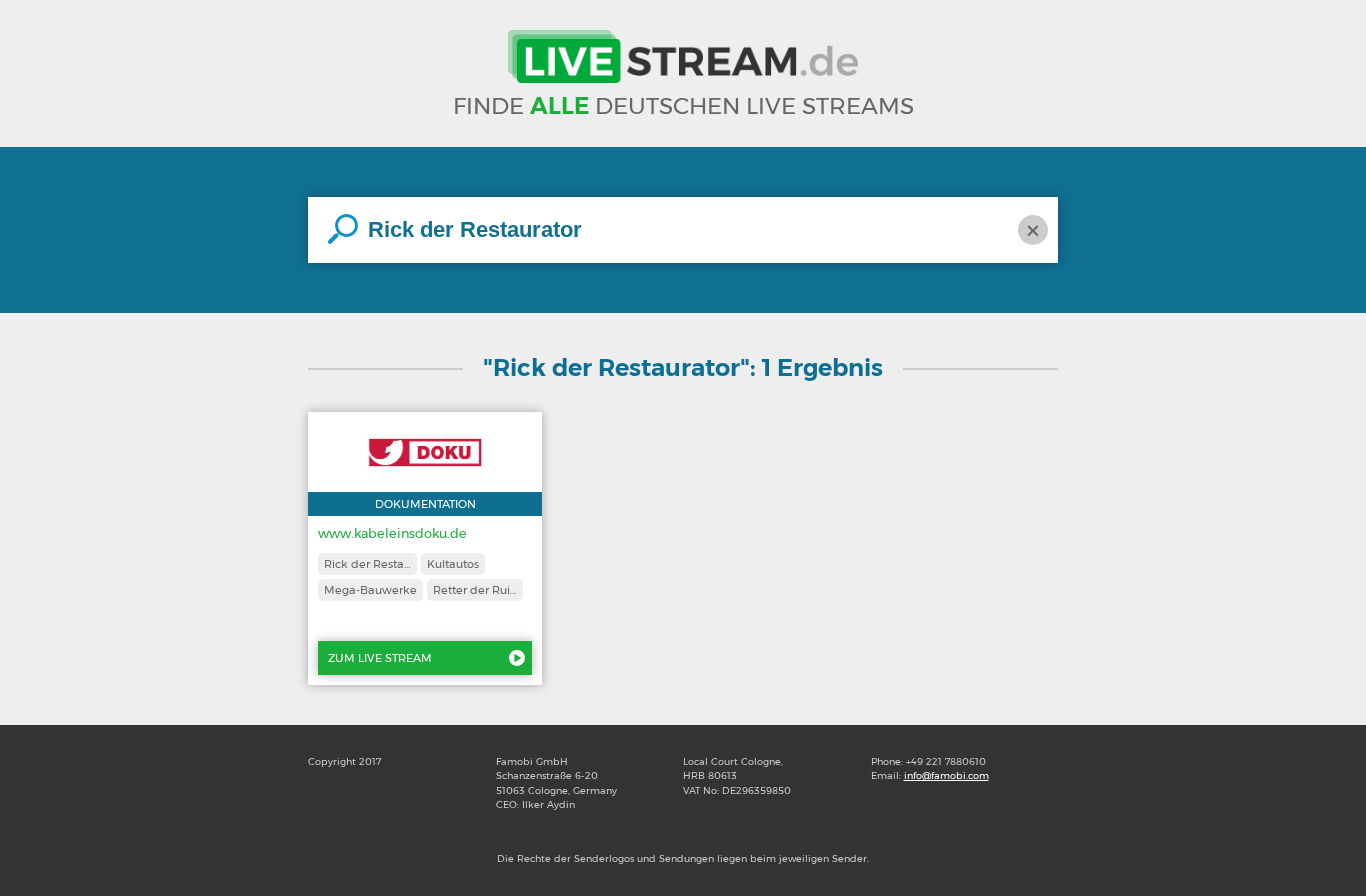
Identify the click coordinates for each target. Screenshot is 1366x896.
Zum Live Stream (380, 658)
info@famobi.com (946, 775)
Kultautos (453, 564)
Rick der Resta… (367, 564)
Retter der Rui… (475, 590)
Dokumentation (425, 504)
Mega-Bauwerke (370, 590)
